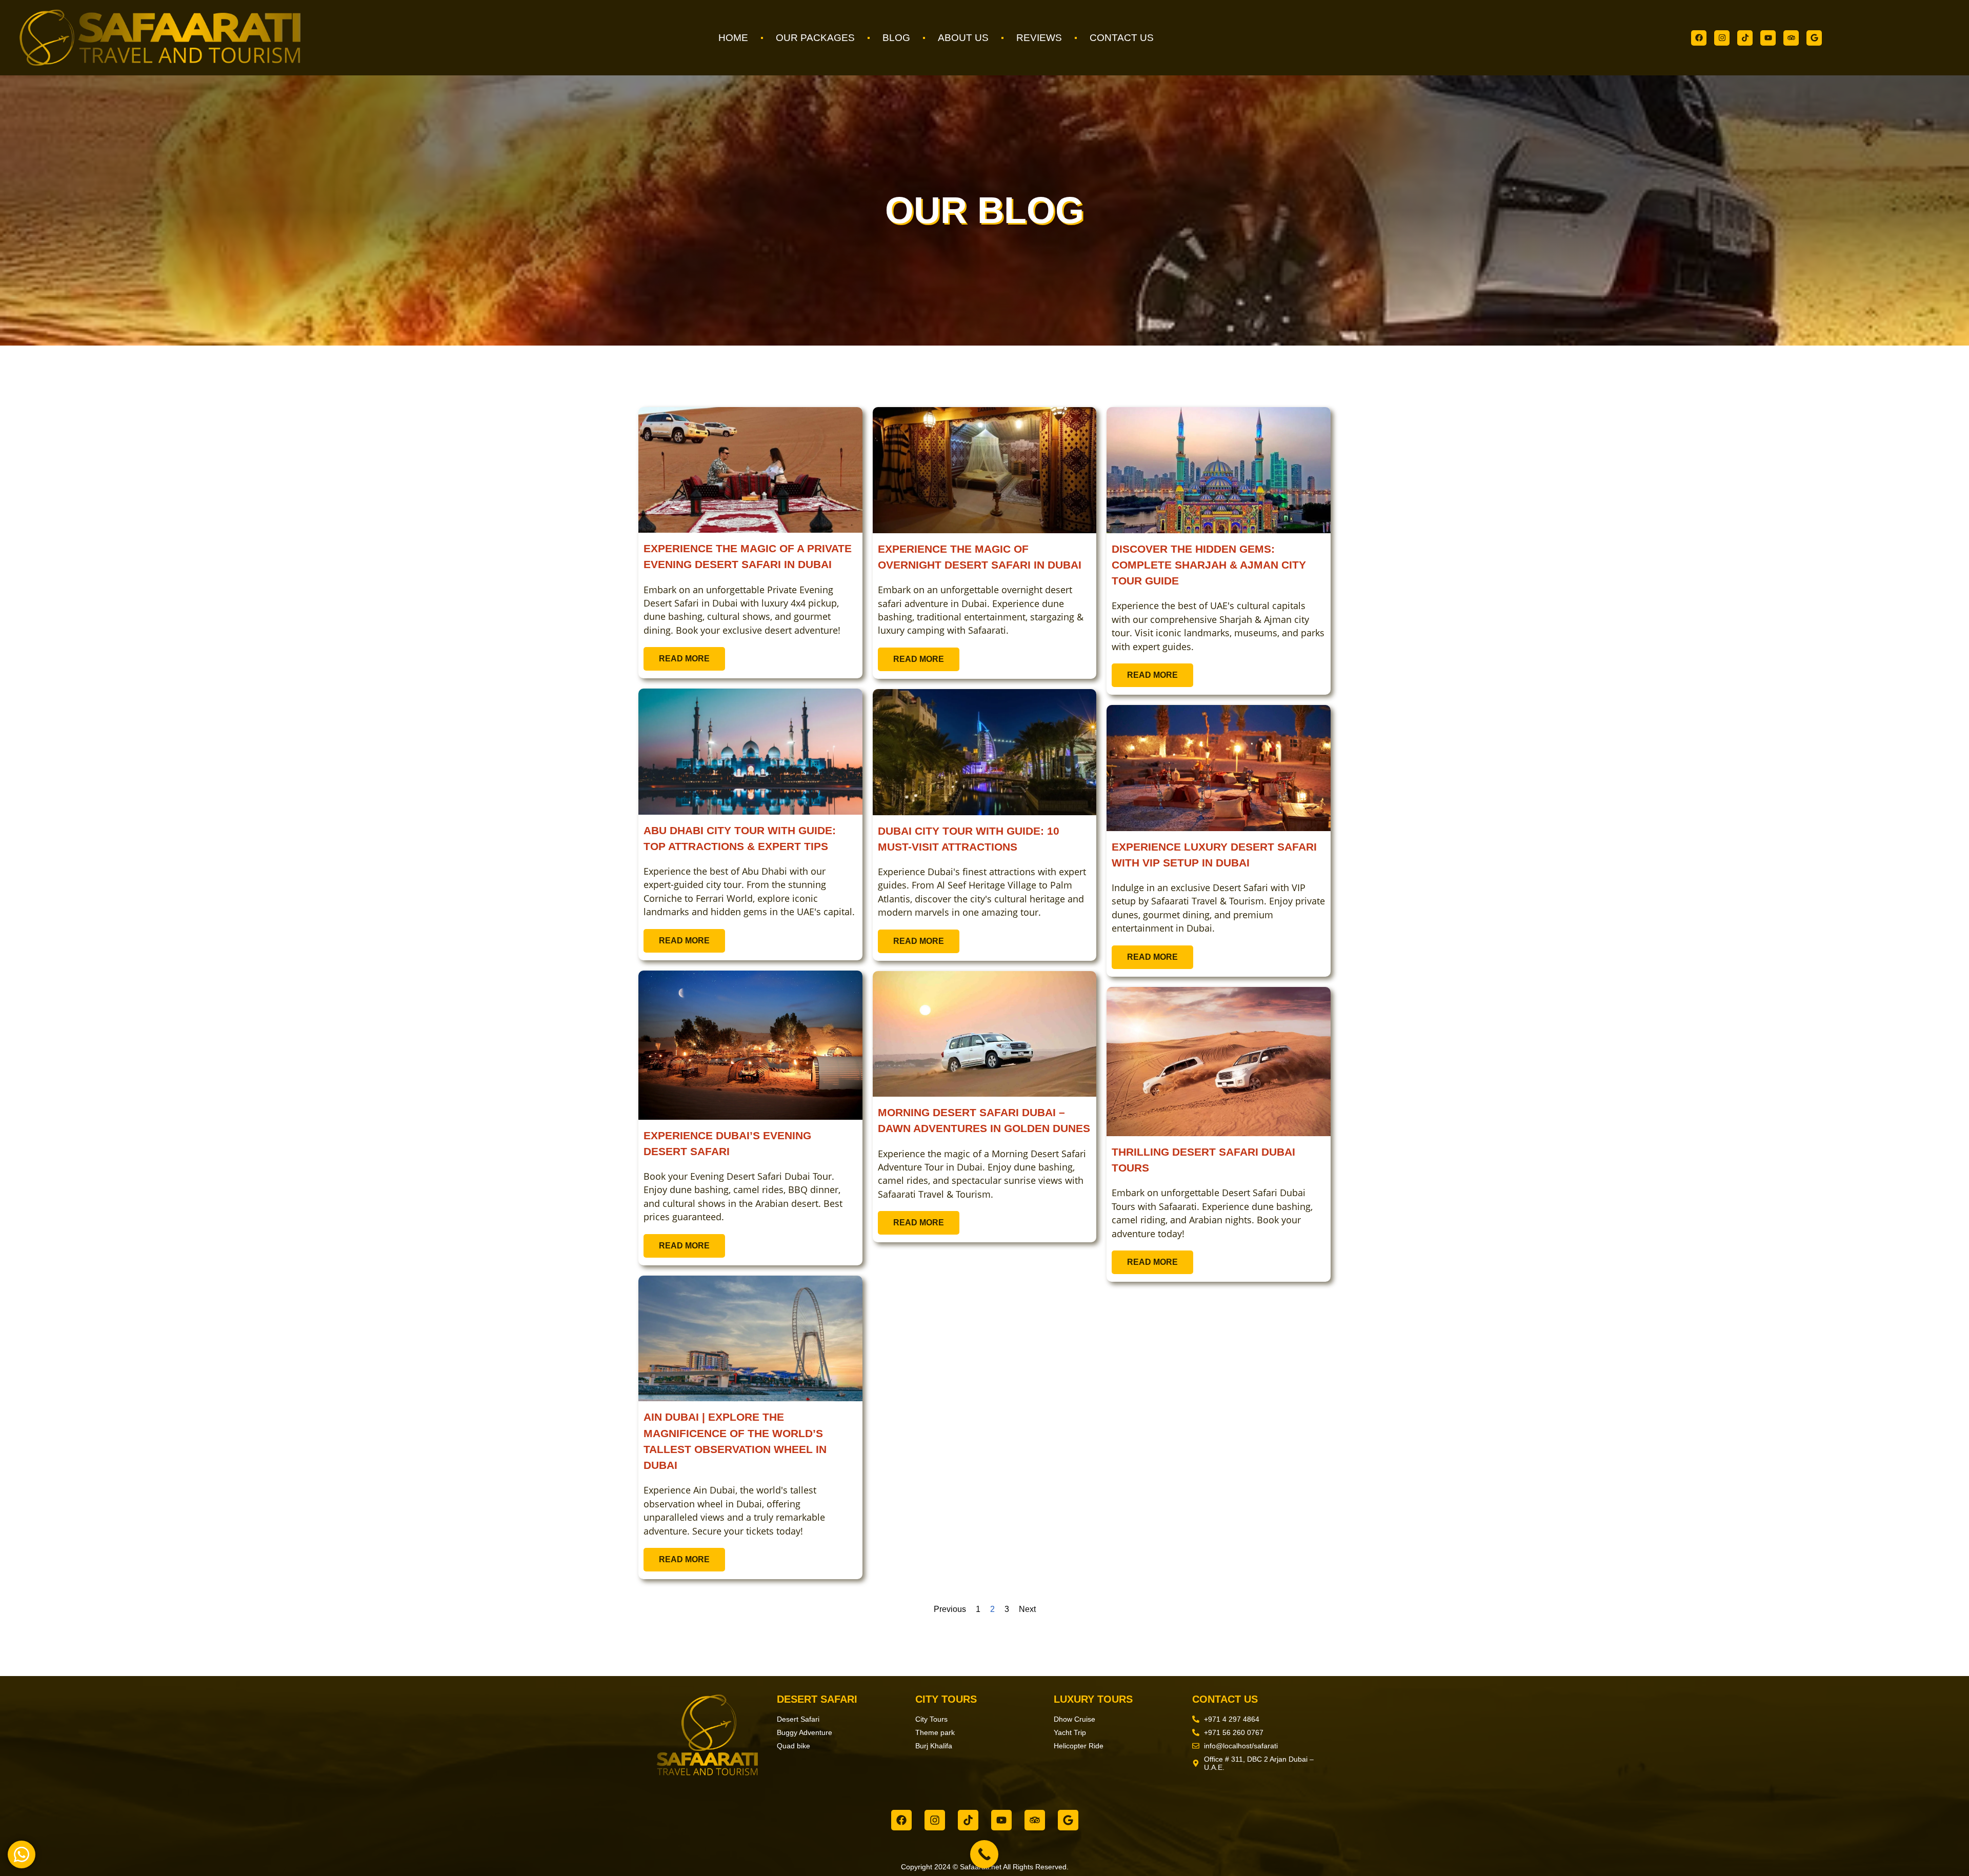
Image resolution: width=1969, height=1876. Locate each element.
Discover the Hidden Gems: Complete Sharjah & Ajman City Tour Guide (1209, 565)
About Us (963, 38)
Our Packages (815, 38)
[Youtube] (1768, 38)
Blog (896, 38)
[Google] (1814, 38)
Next (1027, 1609)
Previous (950, 1609)
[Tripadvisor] (1791, 38)
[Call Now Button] (984, 1854)
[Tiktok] (1745, 38)
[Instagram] (1722, 38)
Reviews (1039, 38)
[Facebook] (1699, 38)
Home (733, 38)
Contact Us (1122, 38)
